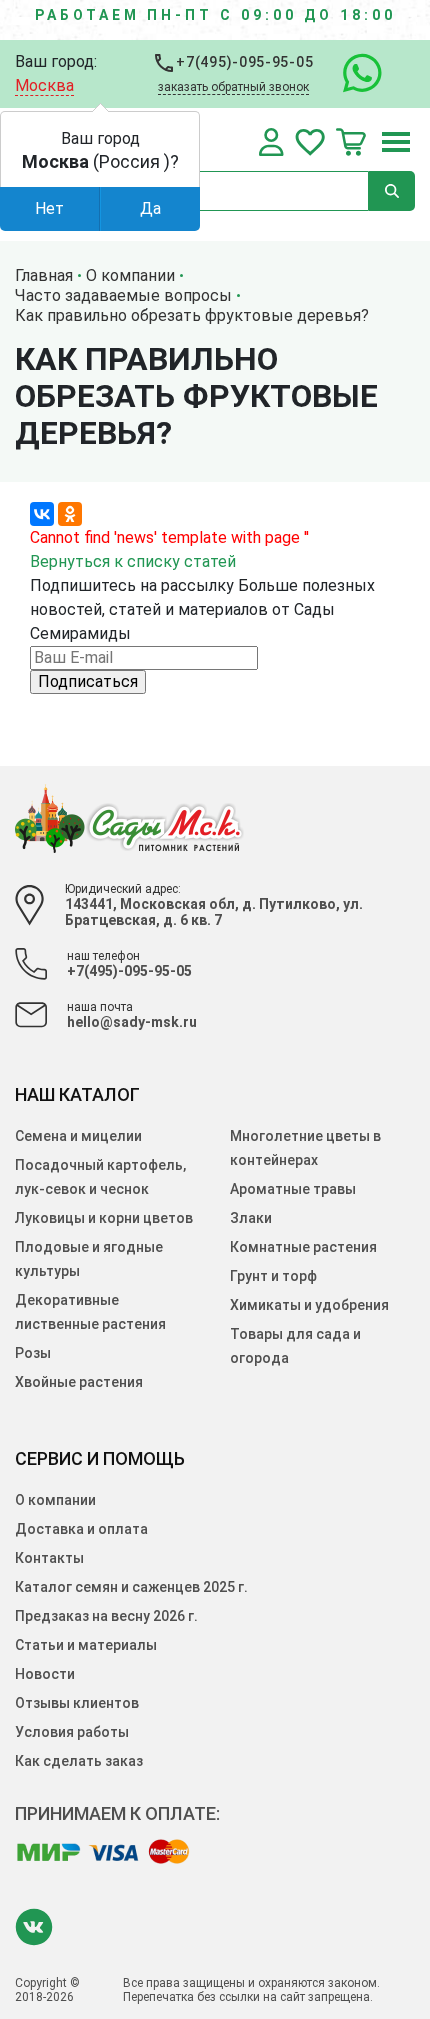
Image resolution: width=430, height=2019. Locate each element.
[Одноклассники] (70, 514)
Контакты (49, 1558)
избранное (310, 142)
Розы (33, 1353)
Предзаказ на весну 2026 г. (106, 1616)
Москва (44, 85)
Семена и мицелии (78, 1136)
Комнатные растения (303, 1247)
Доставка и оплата (81, 1529)
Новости (45, 1674)
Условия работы (72, 1732)
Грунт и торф (273, 1276)
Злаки (251, 1218)
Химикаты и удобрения (309, 1305)
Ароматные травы (293, 1189)
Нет (49, 208)
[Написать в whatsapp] (352, 74)
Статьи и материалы (86, 1645)
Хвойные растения (79, 1382)
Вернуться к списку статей (133, 561)
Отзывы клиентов (77, 1703)
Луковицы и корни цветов (104, 1218)
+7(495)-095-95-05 (243, 62)
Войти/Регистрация (271, 142)
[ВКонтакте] (42, 514)
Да (150, 208)
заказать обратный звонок (233, 87)
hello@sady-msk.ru (132, 1022)
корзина (351, 142)
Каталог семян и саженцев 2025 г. (131, 1587)
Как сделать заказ (79, 1761)
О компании (55, 1500)
